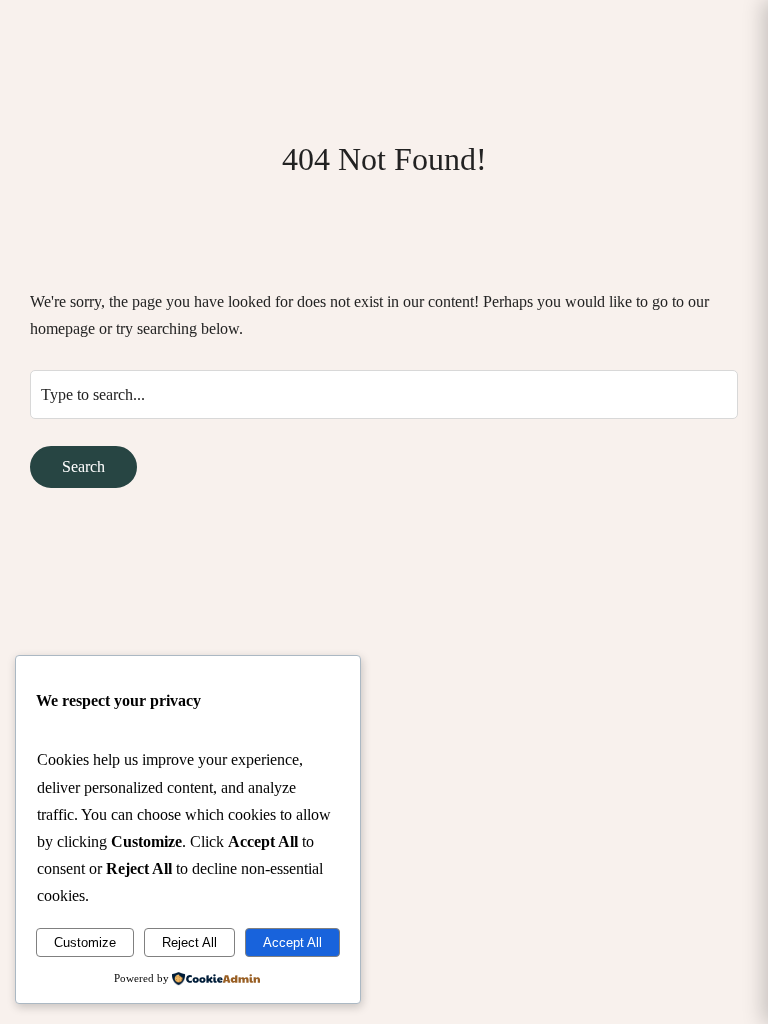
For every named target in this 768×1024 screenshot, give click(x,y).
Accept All (292, 942)
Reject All (189, 942)
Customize (85, 942)
